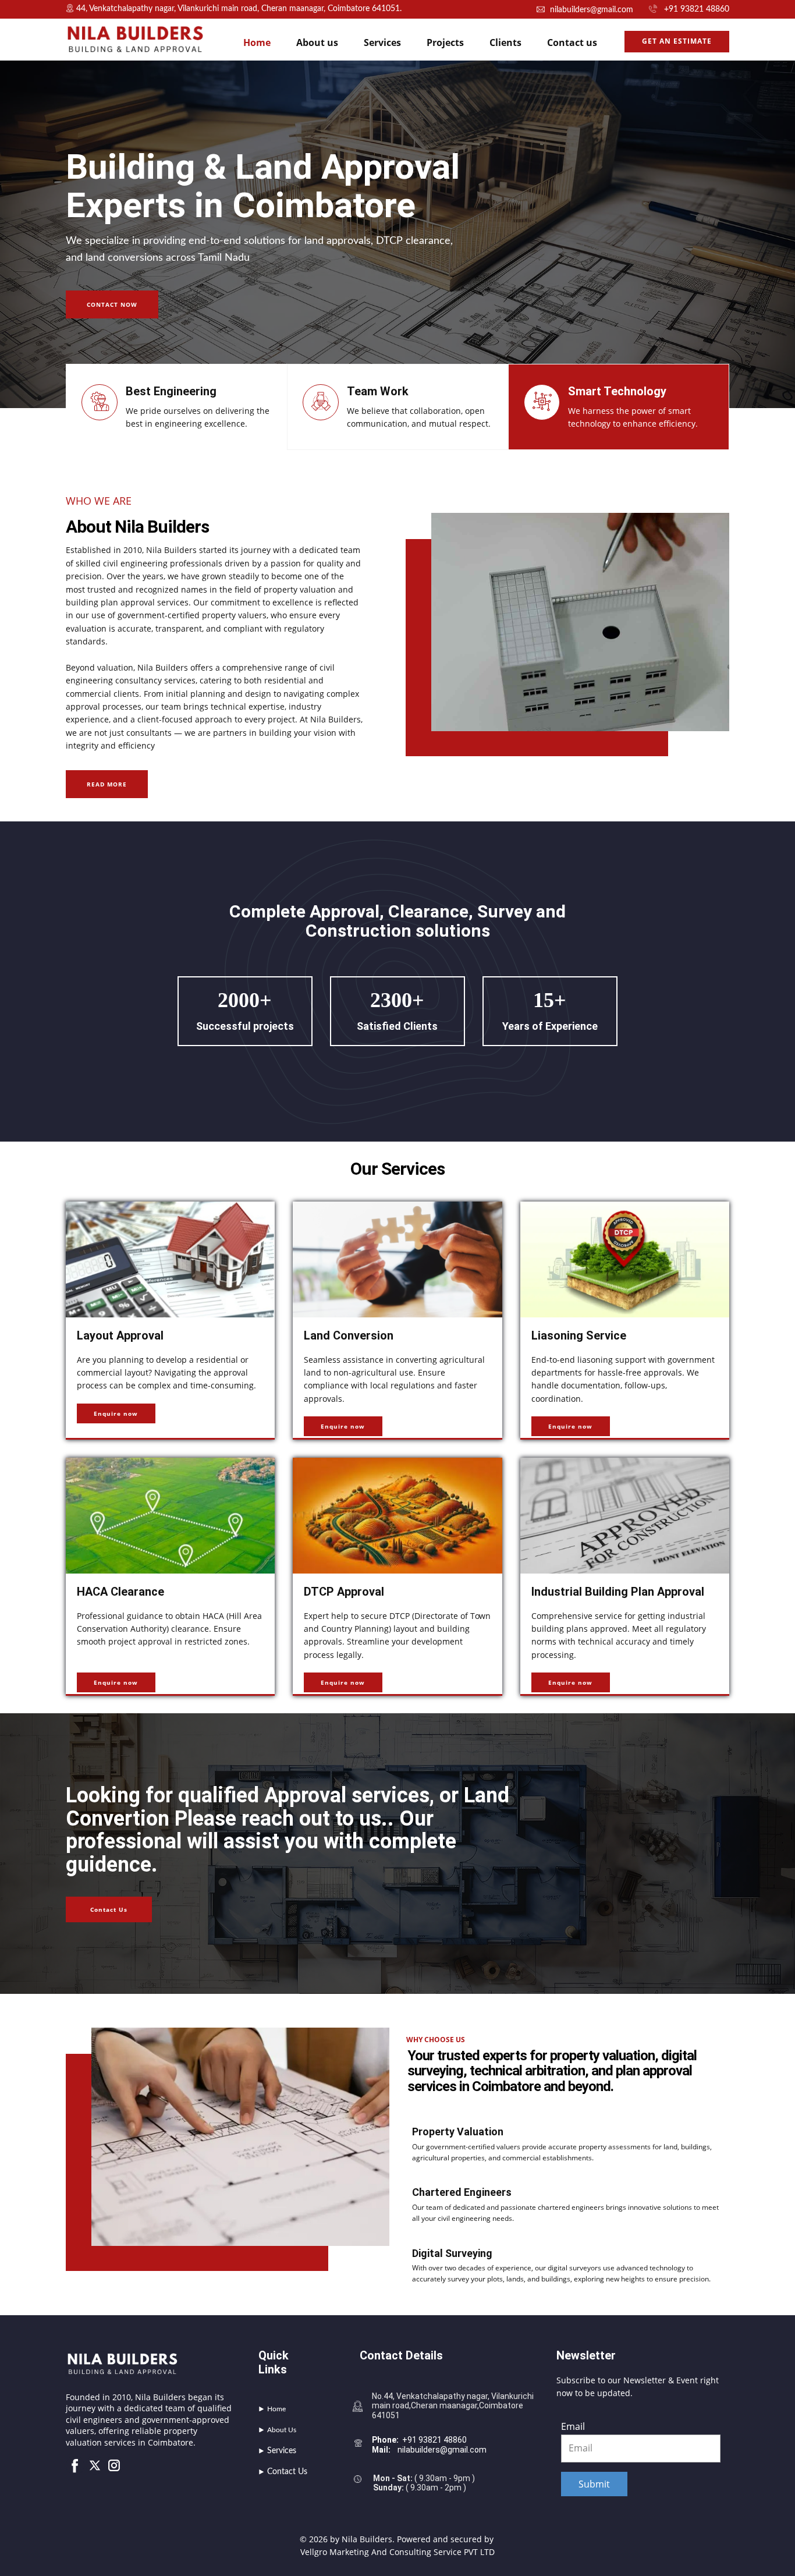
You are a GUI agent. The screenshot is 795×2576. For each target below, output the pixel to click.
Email (573, 2426)
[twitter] (95, 2465)
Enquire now (116, 1413)
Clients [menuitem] (505, 42)
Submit (594, 2484)
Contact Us (109, 1909)
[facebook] (75, 2465)
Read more (107, 784)
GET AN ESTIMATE (677, 41)
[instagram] (114, 2465)
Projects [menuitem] (445, 42)
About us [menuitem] (317, 42)
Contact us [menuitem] (572, 42)
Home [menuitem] (257, 42)
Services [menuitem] (382, 42)
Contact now (112, 304)
